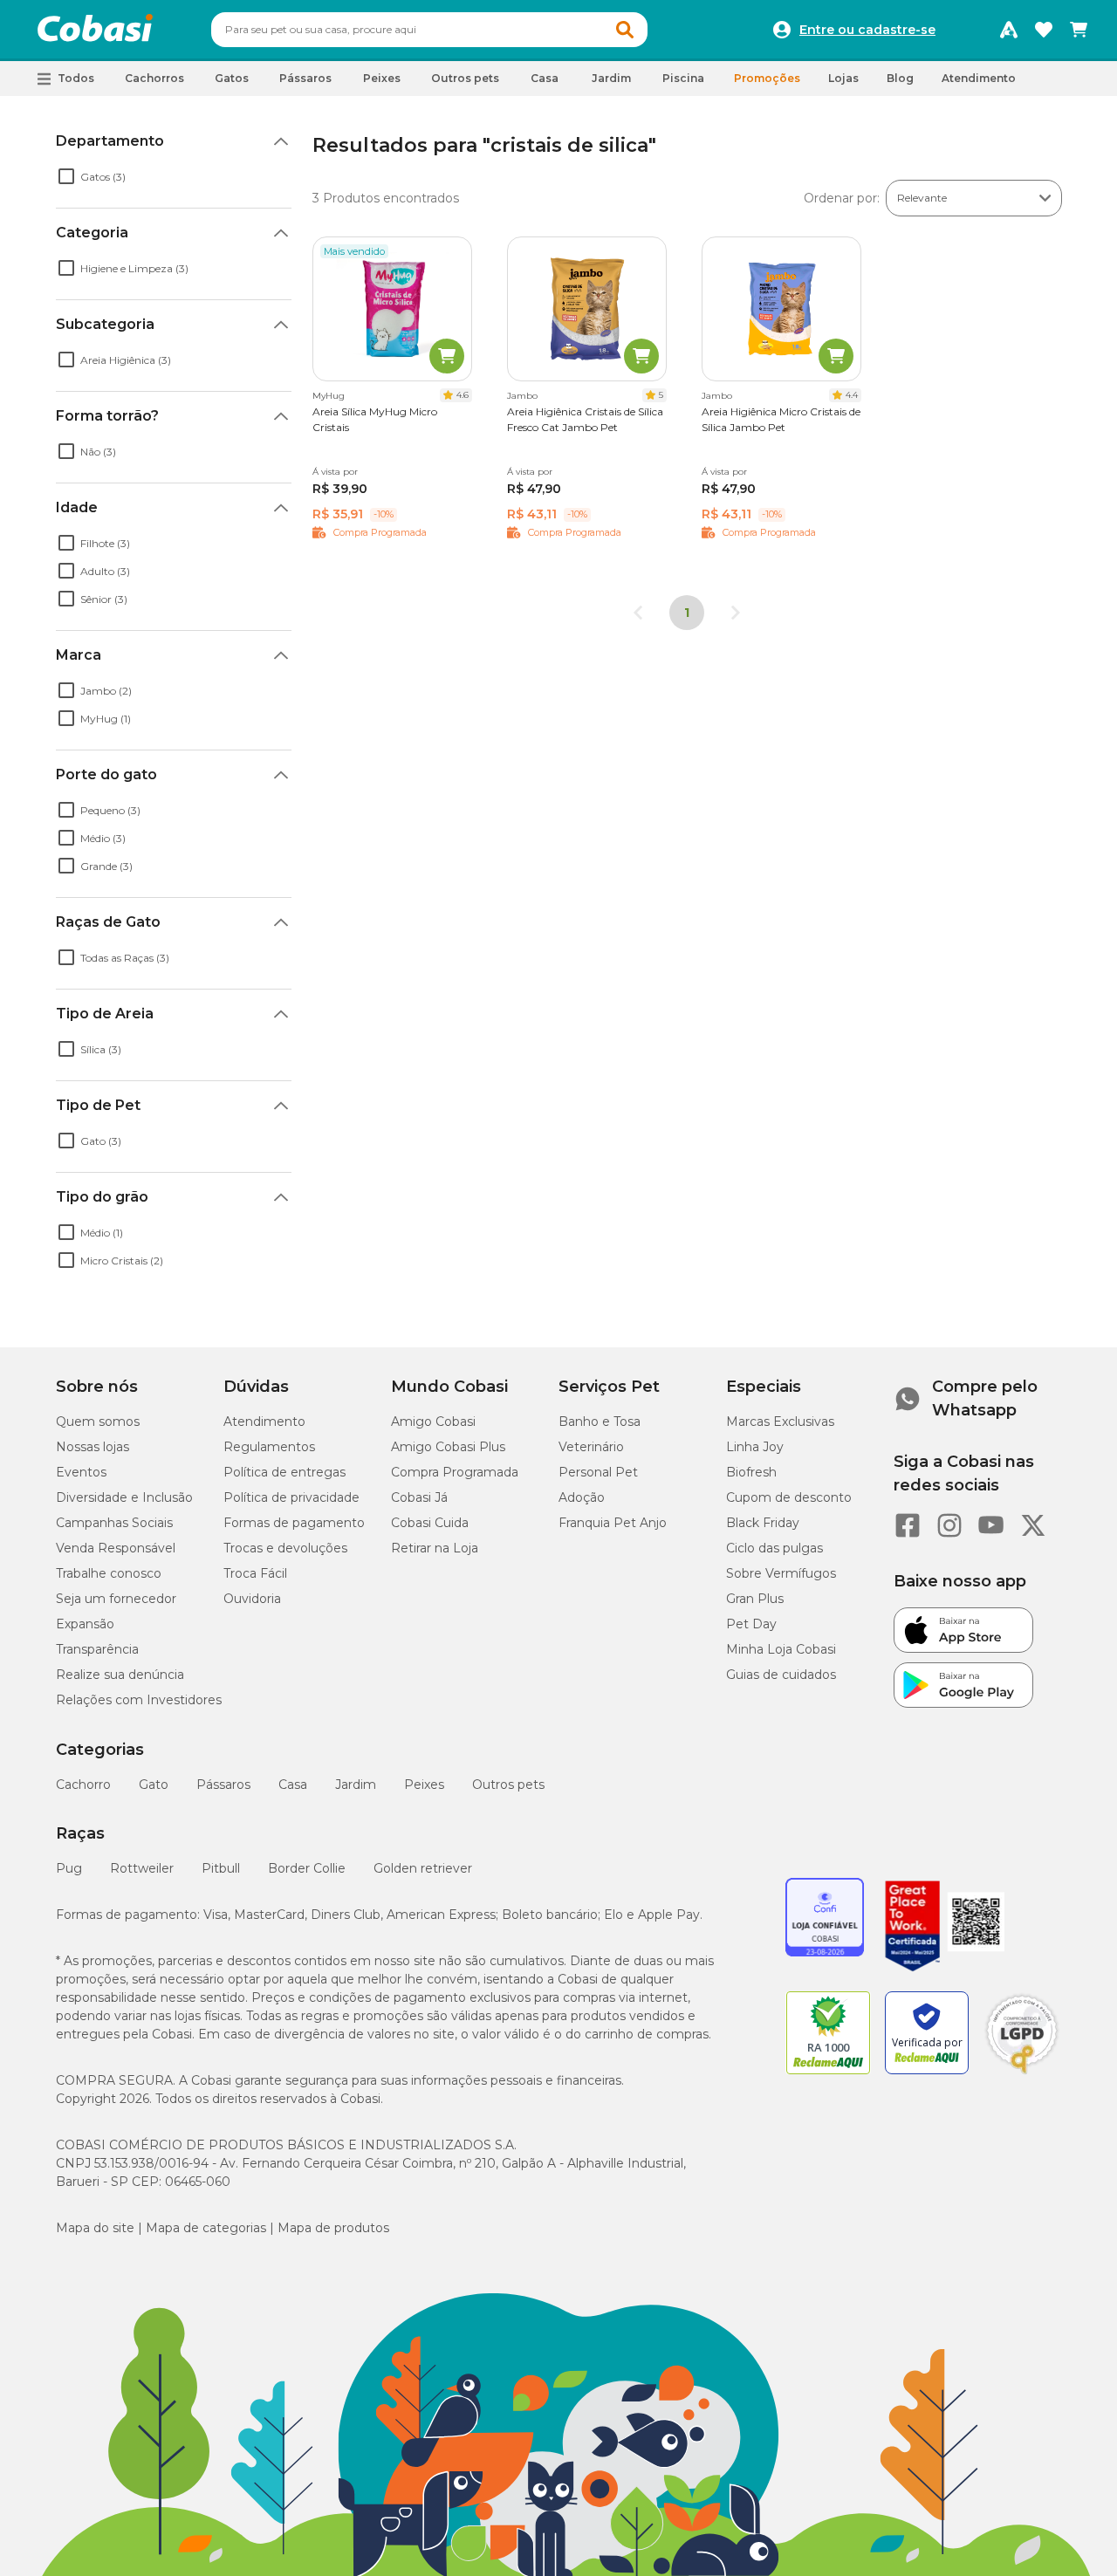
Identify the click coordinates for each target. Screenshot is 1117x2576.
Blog (900, 78)
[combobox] (429, 30)
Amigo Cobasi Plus (448, 1447)
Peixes (424, 1785)
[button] (625, 30)
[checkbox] (66, 176)
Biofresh (751, 1472)
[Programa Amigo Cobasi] (1009, 30)
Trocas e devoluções (285, 1548)
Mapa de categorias (206, 2228)
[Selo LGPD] (1022, 2074)
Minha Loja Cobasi (781, 1649)
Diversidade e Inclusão (124, 1497)
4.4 (852, 395)
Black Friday (763, 1523)
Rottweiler (142, 1868)
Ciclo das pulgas (774, 1548)
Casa (293, 1785)
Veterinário (591, 1447)
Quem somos (98, 1422)
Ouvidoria (252, 1599)
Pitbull (221, 1868)
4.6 (463, 395)
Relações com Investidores (139, 1700)
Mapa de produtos (333, 2228)
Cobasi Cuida (430, 1523)
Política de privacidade (291, 1497)
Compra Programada (455, 1472)
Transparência (97, 1649)
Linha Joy (755, 1447)
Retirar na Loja (435, 1548)
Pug (69, 1868)
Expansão (85, 1624)
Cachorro (83, 1785)
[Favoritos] (1044, 30)
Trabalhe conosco (109, 1573)
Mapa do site (95, 2228)
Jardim (356, 1785)
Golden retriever (423, 1868)
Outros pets (508, 1785)
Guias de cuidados (781, 1675)
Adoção (582, 1497)
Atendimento (979, 78)
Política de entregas (284, 1472)
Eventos (81, 1472)
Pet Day (751, 1624)
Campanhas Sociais (114, 1523)
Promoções (767, 78)
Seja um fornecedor (116, 1599)
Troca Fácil (255, 1573)
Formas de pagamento (294, 1523)
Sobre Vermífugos (781, 1573)
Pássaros (223, 1785)
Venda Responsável (116, 1548)
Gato (154, 1785)
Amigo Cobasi (433, 1422)
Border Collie (307, 1868)
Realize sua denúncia (120, 1675)
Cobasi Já (419, 1497)
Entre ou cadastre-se (867, 30)
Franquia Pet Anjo (613, 1523)
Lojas (843, 78)
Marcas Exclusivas (780, 1422)
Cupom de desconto (789, 1497)
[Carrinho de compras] (1079, 30)
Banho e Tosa (600, 1422)
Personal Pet (598, 1472)
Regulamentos (269, 1447)
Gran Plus (755, 1599)
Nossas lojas (93, 1447)
